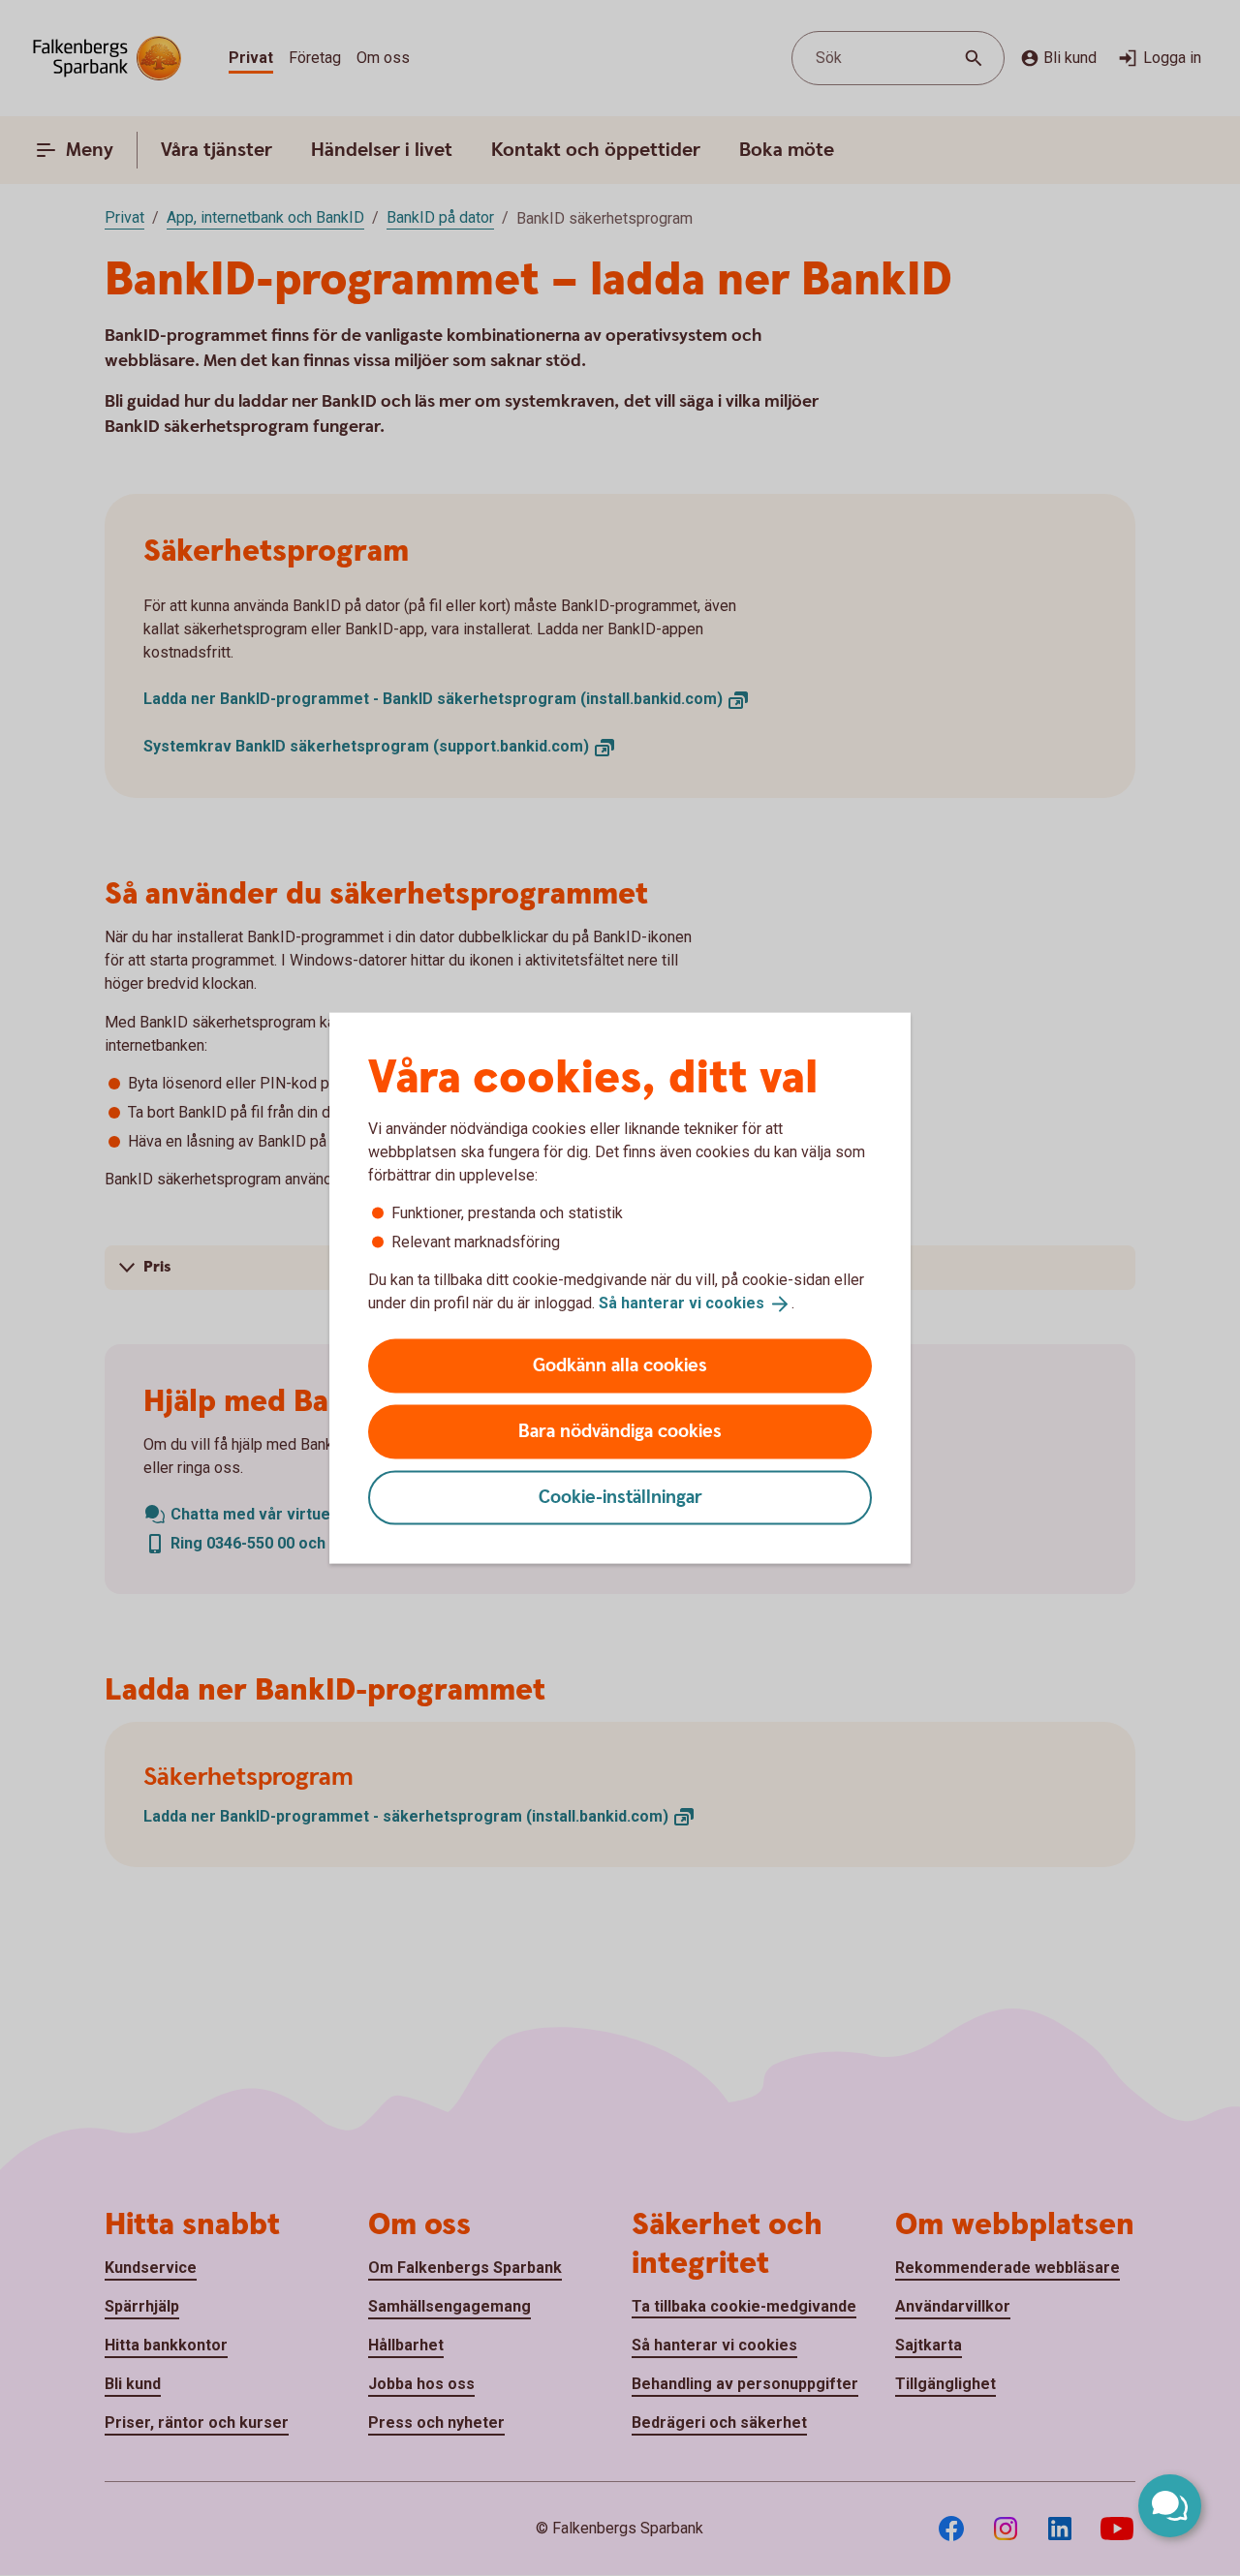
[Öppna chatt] (1170, 2506)
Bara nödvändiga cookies (620, 1431)
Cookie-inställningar (620, 1497)
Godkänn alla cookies (620, 1365)
